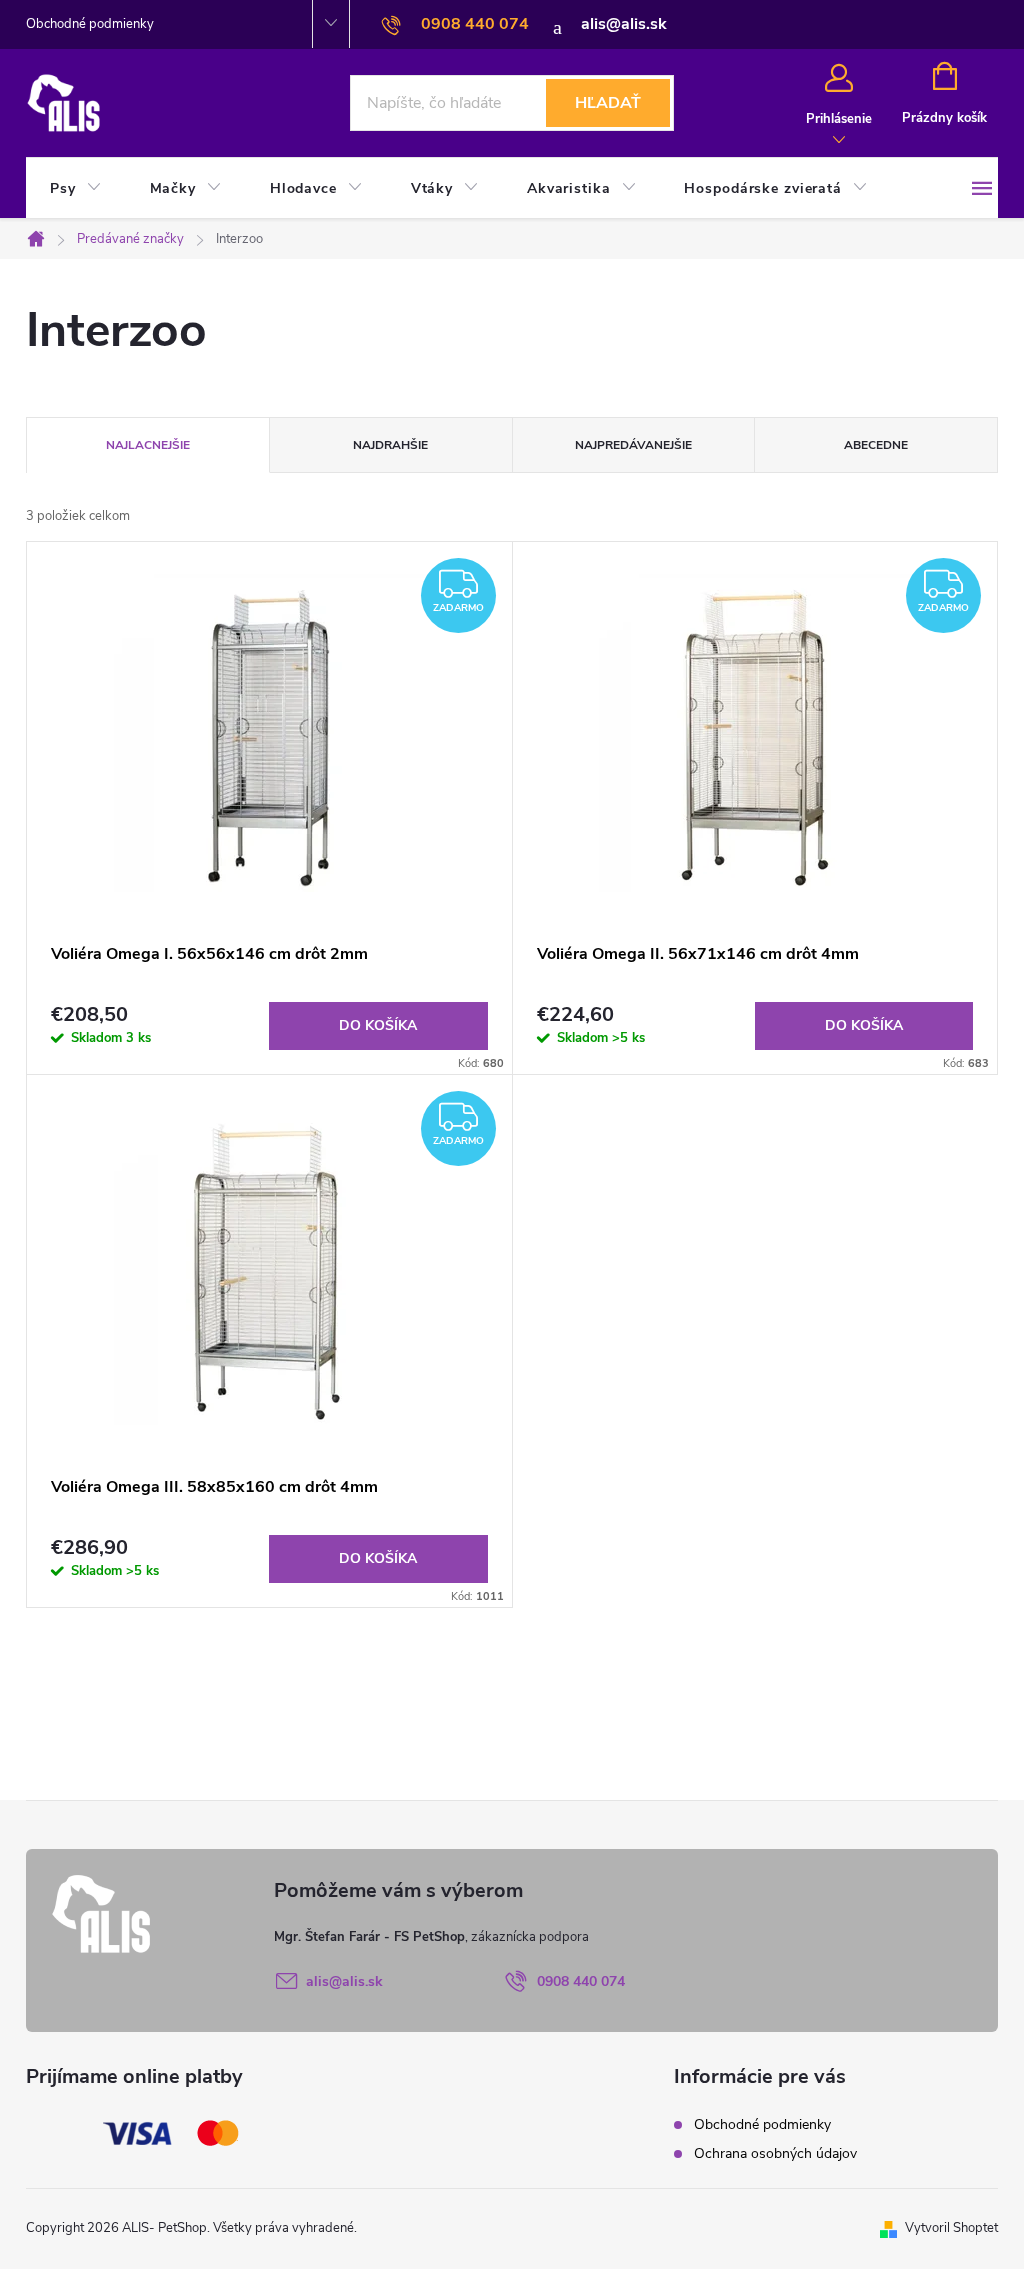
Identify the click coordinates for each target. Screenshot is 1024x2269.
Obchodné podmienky (90, 24)
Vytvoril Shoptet (951, 2228)
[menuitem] (76, 189)
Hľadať (608, 103)
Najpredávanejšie (633, 445)
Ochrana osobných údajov (775, 2153)
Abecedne (876, 445)
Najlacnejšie (148, 445)
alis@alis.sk (344, 1981)
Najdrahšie (390, 445)
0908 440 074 (581, 1981)
